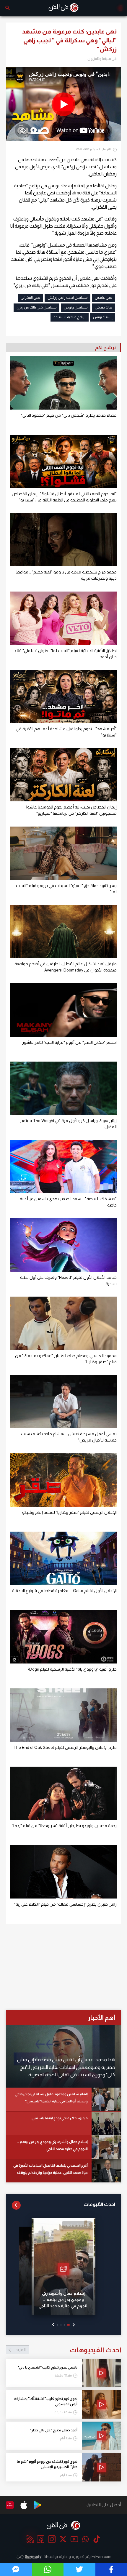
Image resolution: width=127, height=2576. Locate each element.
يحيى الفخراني (30, 298)
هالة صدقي (104, 307)
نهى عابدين (104, 298)
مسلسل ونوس (76, 307)
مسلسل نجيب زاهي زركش (67, 298)
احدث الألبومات (99, 2204)
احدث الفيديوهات (68, 2350)
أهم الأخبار (101, 2018)
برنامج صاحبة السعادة (70, 317)
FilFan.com (101, 2556)
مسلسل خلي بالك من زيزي (36, 307)
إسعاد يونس (103, 317)
